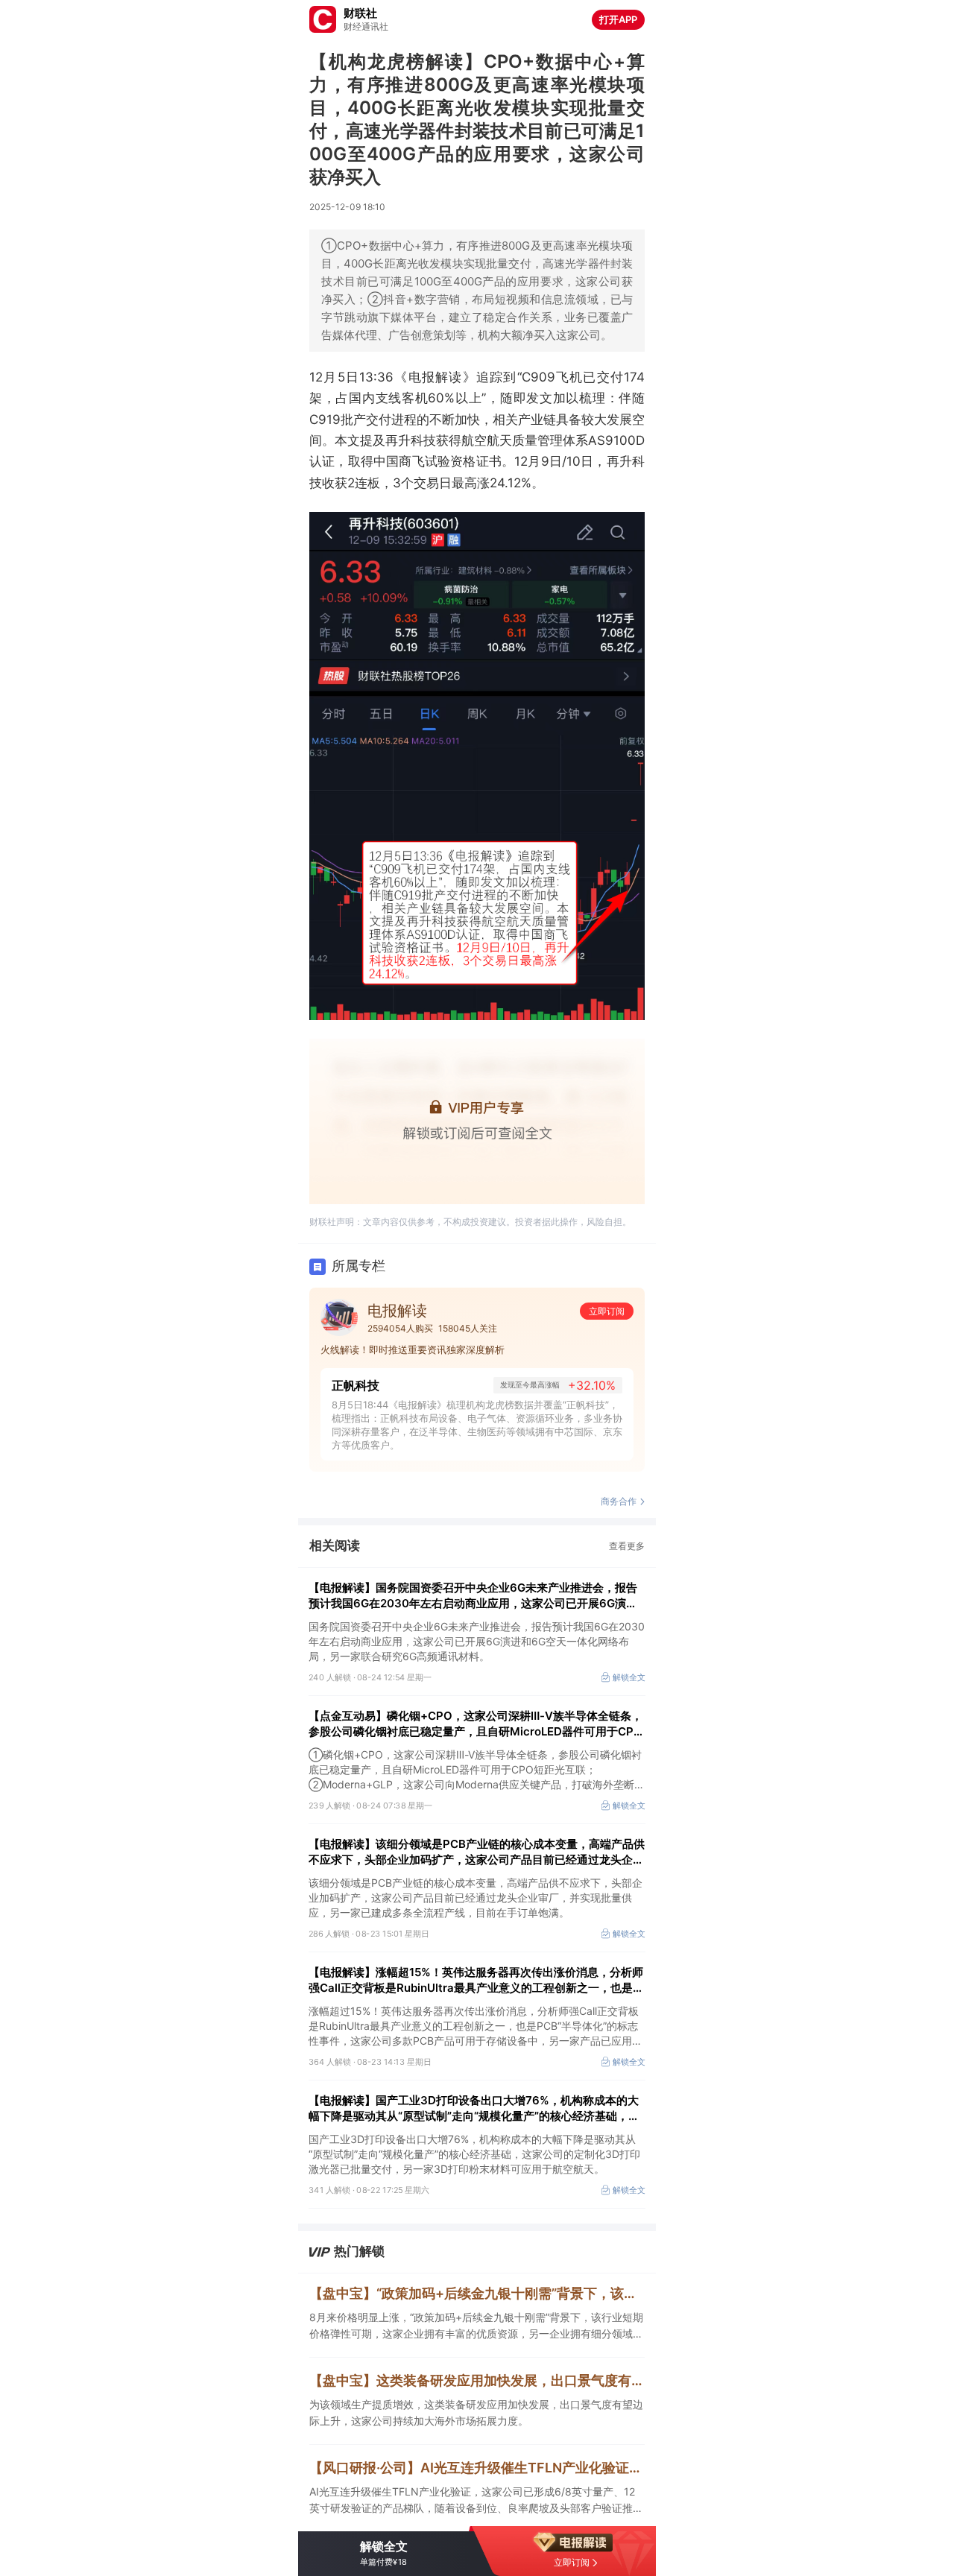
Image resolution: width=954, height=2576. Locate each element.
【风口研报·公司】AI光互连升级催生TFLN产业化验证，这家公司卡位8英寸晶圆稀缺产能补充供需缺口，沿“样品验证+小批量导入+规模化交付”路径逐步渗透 (477, 2468)
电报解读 (397, 1311)
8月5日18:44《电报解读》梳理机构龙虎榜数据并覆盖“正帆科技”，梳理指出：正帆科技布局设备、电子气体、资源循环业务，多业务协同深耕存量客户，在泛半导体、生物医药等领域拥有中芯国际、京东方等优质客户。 (477, 1425)
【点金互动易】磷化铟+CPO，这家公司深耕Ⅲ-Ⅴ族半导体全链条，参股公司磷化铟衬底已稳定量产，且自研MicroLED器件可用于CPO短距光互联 (476, 1724)
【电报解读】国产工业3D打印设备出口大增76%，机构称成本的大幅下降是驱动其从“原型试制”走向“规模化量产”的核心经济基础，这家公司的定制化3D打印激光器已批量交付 (474, 2108)
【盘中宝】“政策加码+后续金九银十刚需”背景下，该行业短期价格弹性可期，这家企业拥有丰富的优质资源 (477, 2293)
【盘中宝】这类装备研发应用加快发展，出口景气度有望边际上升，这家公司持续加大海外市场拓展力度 (477, 2380)
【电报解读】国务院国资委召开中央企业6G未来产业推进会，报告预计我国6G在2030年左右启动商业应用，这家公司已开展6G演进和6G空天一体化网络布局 (473, 1596)
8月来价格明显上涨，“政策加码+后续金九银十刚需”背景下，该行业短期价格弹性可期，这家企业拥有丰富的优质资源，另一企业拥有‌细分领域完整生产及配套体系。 (476, 2326)
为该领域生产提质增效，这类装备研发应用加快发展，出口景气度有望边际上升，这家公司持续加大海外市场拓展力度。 (476, 2412)
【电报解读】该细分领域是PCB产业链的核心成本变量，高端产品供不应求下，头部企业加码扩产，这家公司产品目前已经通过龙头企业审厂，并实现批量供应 (477, 1852)
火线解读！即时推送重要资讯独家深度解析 (413, 1349)
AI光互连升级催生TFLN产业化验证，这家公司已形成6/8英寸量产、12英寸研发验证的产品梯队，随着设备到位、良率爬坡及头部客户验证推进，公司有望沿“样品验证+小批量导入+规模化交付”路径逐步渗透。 (472, 2501)
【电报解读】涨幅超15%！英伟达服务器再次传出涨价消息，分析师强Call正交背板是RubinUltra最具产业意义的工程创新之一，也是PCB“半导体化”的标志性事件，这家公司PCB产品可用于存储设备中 (476, 1980)
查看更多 (627, 1546)
